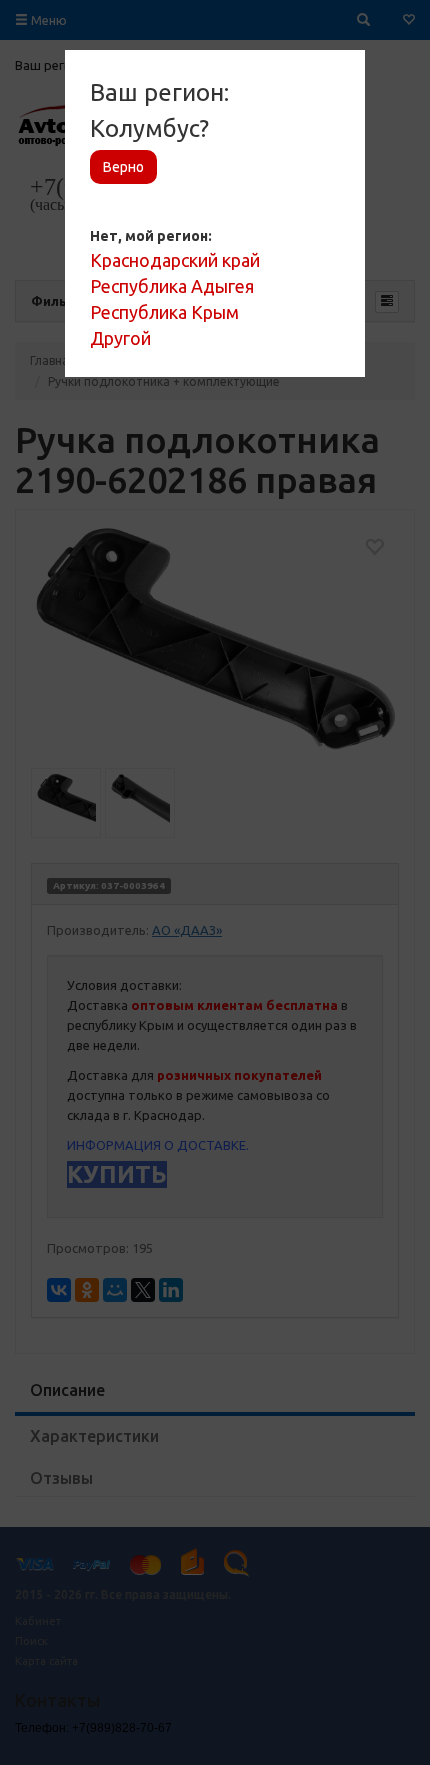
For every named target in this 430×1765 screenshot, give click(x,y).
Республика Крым (164, 312)
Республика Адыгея (172, 286)
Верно (123, 167)
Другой (120, 338)
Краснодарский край (175, 260)
